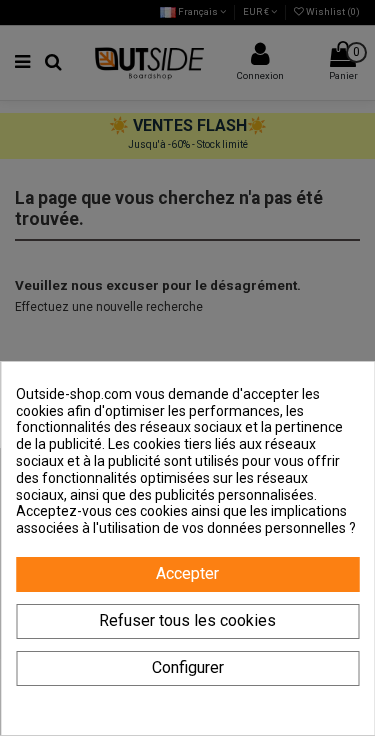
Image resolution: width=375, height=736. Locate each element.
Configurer (188, 667)
